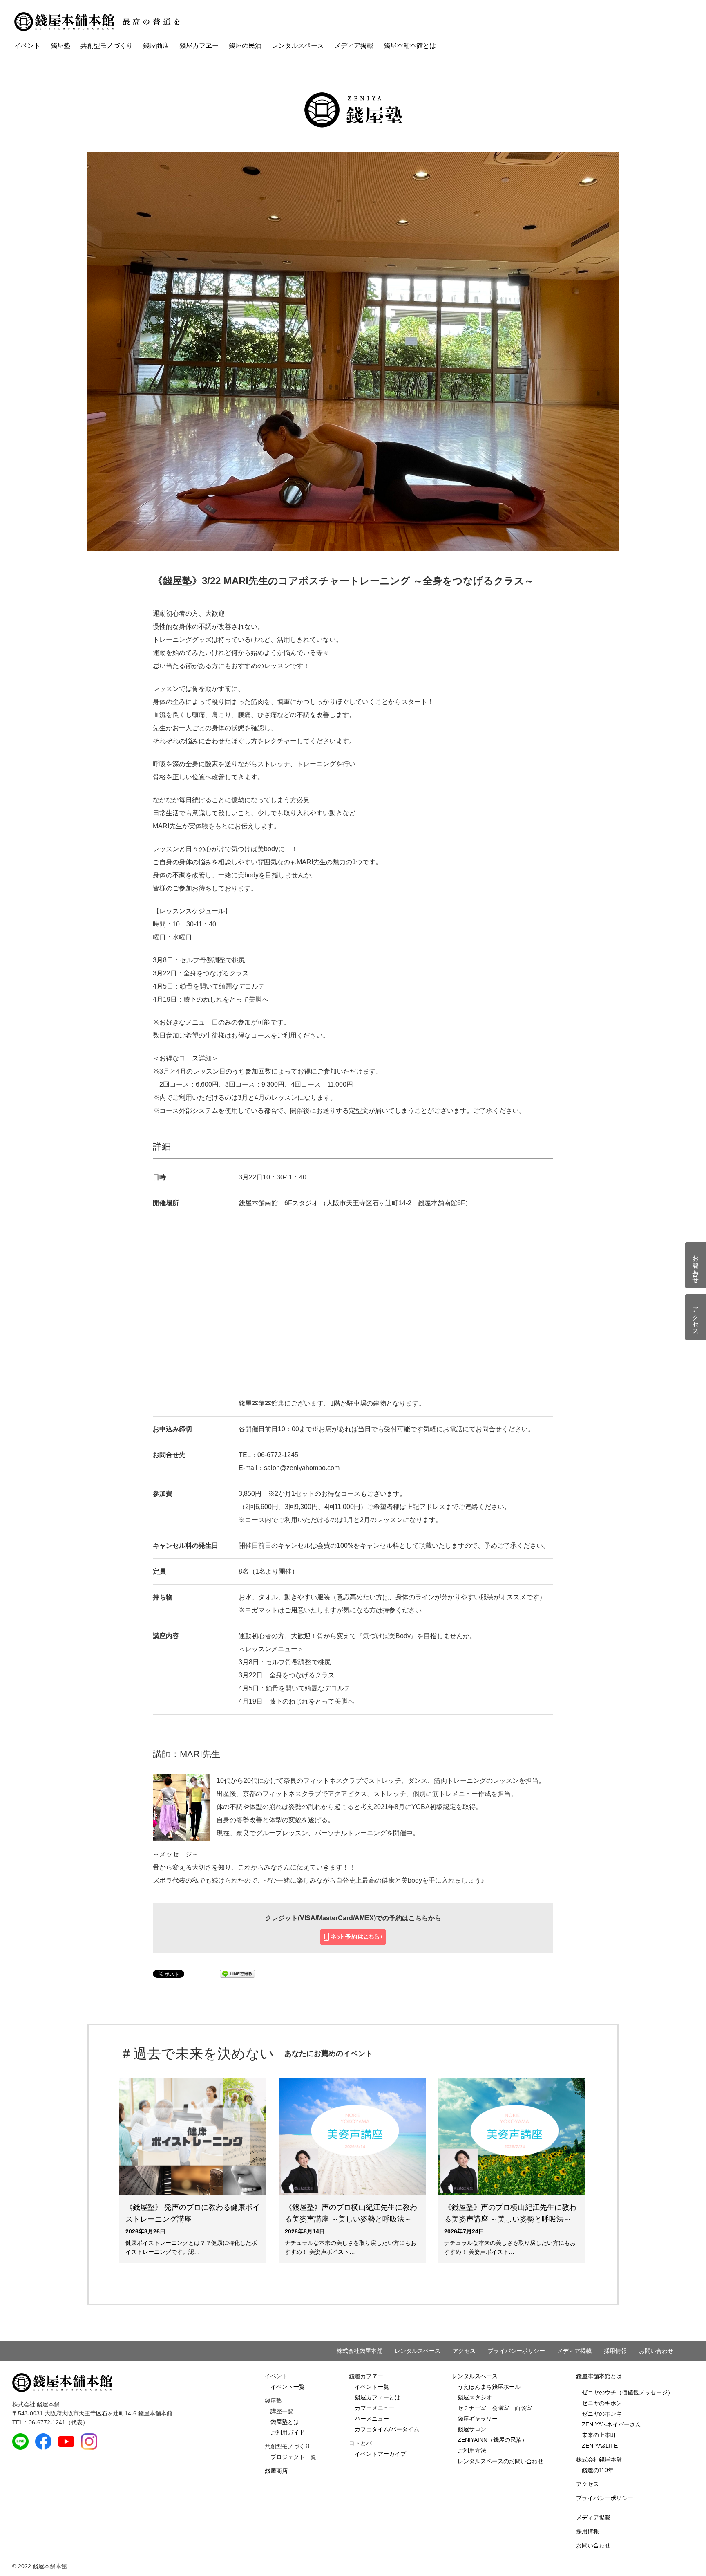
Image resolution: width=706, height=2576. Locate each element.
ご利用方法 (472, 2450)
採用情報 (615, 2351)
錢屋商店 (156, 46)
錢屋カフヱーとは (378, 2397)
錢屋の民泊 (245, 46)
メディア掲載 (354, 46)
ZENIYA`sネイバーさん (611, 2424)
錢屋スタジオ (475, 2397)
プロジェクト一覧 (293, 2457)
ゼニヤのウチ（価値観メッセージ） (628, 2392)
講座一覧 (282, 2411)
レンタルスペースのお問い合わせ (500, 2461)
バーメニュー (372, 2419)
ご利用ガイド (288, 2433)
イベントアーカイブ (380, 2454)
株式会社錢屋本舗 (360, 2351)
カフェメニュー (375, 2408)
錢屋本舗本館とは (410, 46)
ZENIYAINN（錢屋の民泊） (493, 2440)
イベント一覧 (288, 2387)
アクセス (464, 2351)
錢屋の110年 (598, 2470)
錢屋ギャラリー (478, 2419)
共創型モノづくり (107, 46)
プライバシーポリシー (516, 2351)
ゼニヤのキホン (602, 2403)
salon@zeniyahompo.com (302, 1468)
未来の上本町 (599, 2435)
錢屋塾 (60, 46)
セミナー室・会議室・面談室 (495, 2408)
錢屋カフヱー (199, 46)
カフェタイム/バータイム (387, 2429)
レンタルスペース (298, 46)
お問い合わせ (656, 2351)
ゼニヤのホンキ (602, 2414)
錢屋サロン (472, 2429)
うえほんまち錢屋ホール (489, 2387)
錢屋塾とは (285, 2422)
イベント (27, 46)
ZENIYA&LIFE (600, 2446)
